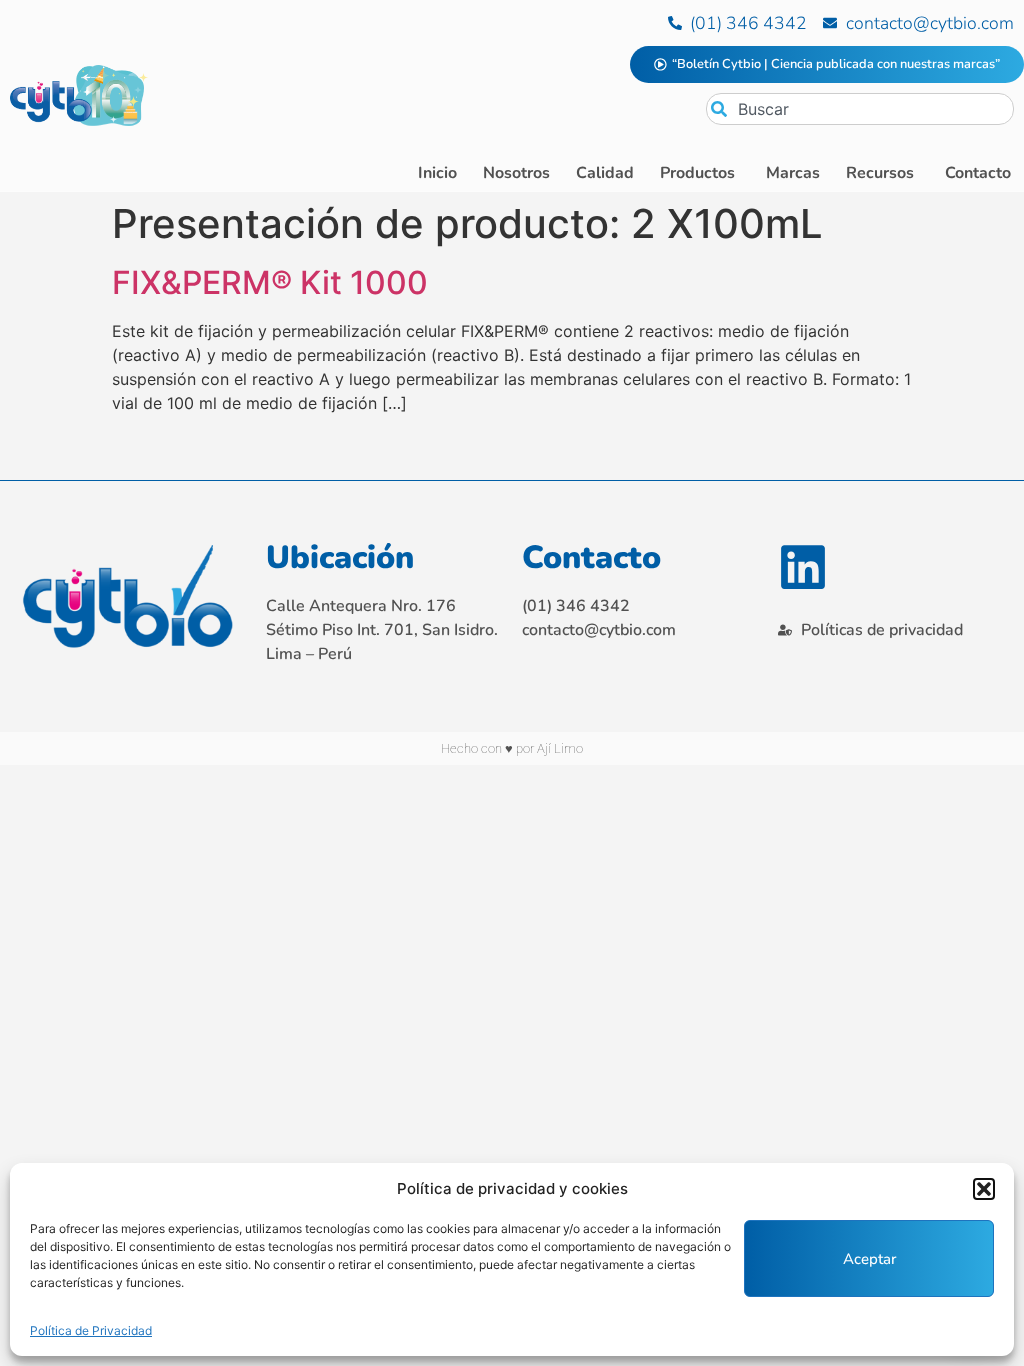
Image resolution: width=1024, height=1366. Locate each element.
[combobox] (860, 109)
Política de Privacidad (91, 1330)
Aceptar (869, 1259)
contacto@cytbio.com (599, 630)
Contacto (591, 557)
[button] (984, 1189)
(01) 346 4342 (576, 606)
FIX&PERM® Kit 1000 (270, 282)
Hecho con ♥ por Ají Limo (512, 748)
